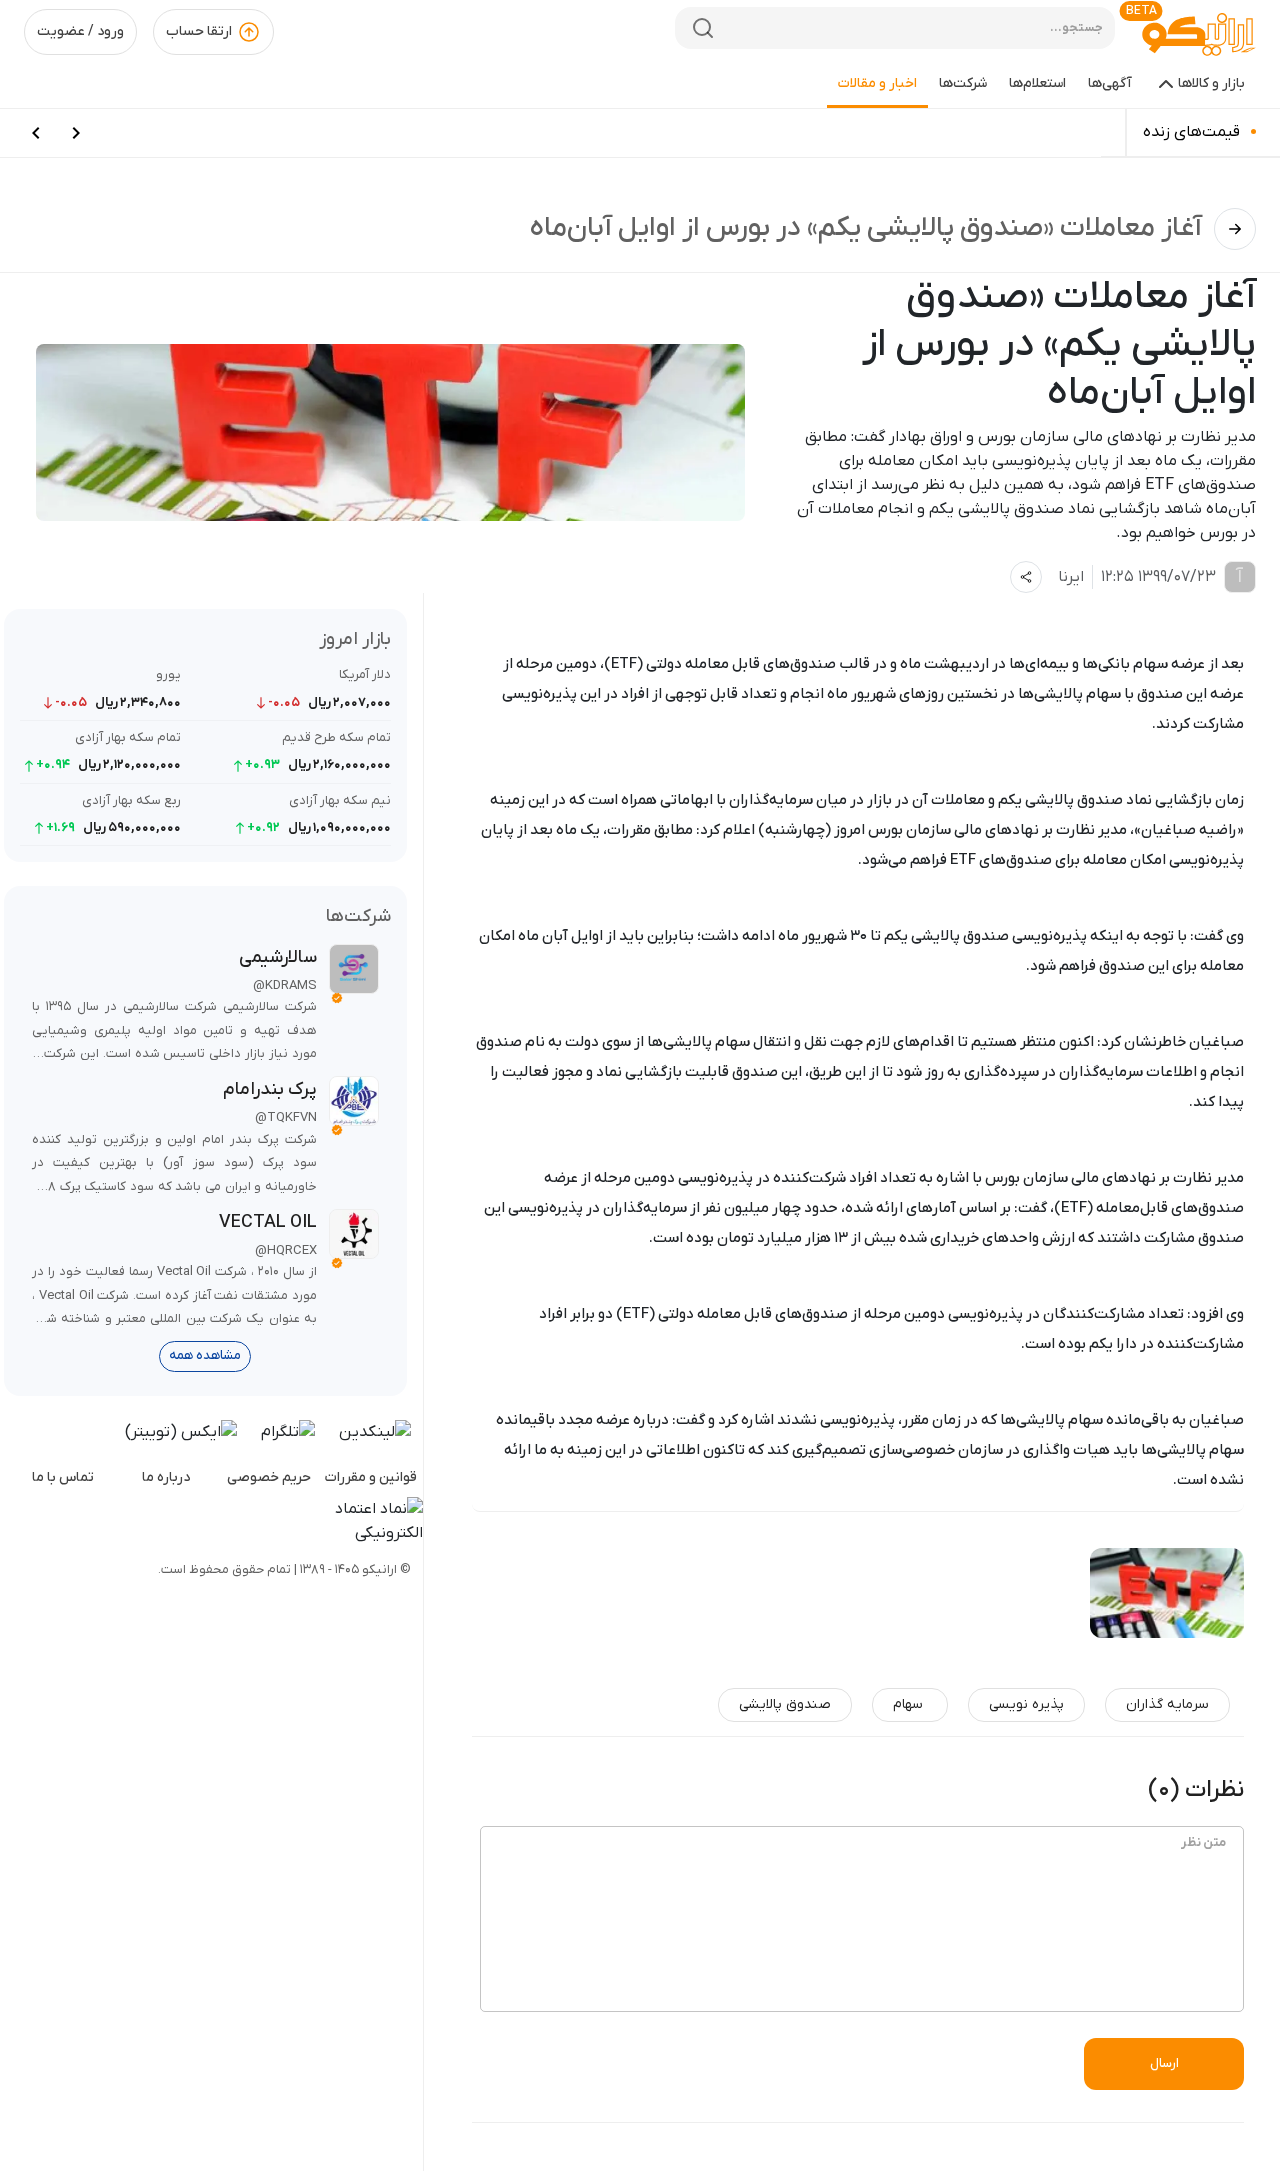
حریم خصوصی (269, 1477)
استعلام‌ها (1037, 83)
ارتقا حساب (199, 31)
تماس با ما (63, 1477)
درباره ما (166, 1477)
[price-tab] (76, 133)
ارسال (1164, 2063)
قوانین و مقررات (371, 1477)
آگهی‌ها (1110, 83)
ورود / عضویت (80, 31)
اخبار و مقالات (877, 83)
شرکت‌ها (963, 83)
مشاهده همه (205, 1355)
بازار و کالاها (1211, 83)
